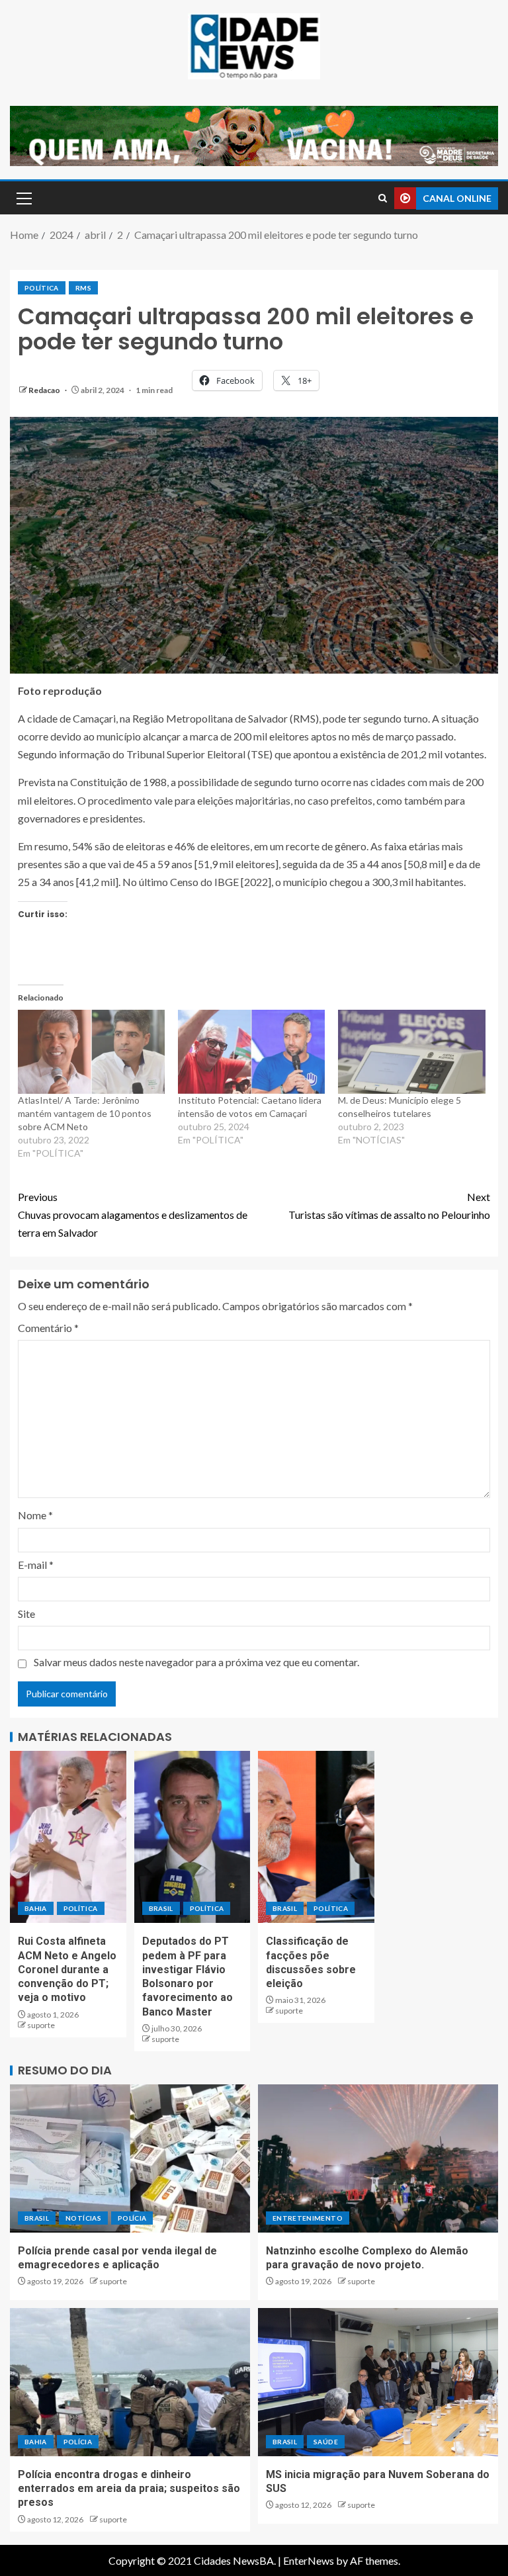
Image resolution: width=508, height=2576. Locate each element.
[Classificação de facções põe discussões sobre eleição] (316, 1837)
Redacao (45, 390)
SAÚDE (326, 2442)
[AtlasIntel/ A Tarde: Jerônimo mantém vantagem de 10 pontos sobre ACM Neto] (91, 1052)
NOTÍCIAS (83, 2218)
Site (26, 1614)
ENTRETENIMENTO (308, 2218)
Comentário (48, 1328)
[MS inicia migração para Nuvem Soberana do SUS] (378, 2382)
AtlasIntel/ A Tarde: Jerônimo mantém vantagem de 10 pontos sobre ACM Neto (85, 1113)
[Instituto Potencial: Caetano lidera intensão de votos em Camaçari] (251, 1052)
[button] (23, 198)
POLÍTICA (42, 288)
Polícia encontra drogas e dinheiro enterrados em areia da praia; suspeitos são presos (129, 2489)
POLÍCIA (132, 2218)
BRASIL (161, 1908)
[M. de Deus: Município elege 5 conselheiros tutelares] (411, 1052)
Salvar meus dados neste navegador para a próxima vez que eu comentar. (196, 1662)
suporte (41, 2025)
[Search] (383, 198)
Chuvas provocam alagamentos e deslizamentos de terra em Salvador (133, 1215)
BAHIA (36, 1908)
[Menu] (23, 198)
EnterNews (309, 2560)
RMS (83, 288)
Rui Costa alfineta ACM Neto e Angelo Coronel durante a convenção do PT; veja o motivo (67, 1969)
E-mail (36, 1565)
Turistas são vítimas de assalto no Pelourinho (389, 1206)
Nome (35, 1515)
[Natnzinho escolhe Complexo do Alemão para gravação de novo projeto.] (378, 2158)
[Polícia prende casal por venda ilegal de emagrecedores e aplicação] (130, 2158)
